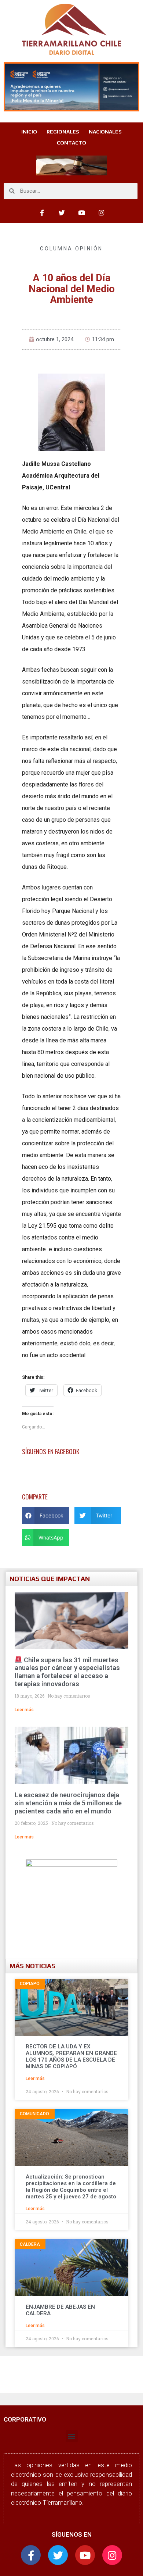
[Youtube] (81, 213)
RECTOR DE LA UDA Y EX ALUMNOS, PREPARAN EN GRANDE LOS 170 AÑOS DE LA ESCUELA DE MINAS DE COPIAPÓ (71, 2056)
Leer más (24, 1710)
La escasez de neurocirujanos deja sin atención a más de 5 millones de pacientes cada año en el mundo (68, 1803)
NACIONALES (105, 132)
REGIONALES (63, 132)
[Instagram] (101, 213)
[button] (45, 1515)
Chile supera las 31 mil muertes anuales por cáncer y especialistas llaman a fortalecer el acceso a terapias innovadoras (67, 1672)
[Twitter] (62, 213)
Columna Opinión (71, 249)
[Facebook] (42, 213)
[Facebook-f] (31, 2555)
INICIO (29, 132)
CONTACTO (71, 143)
